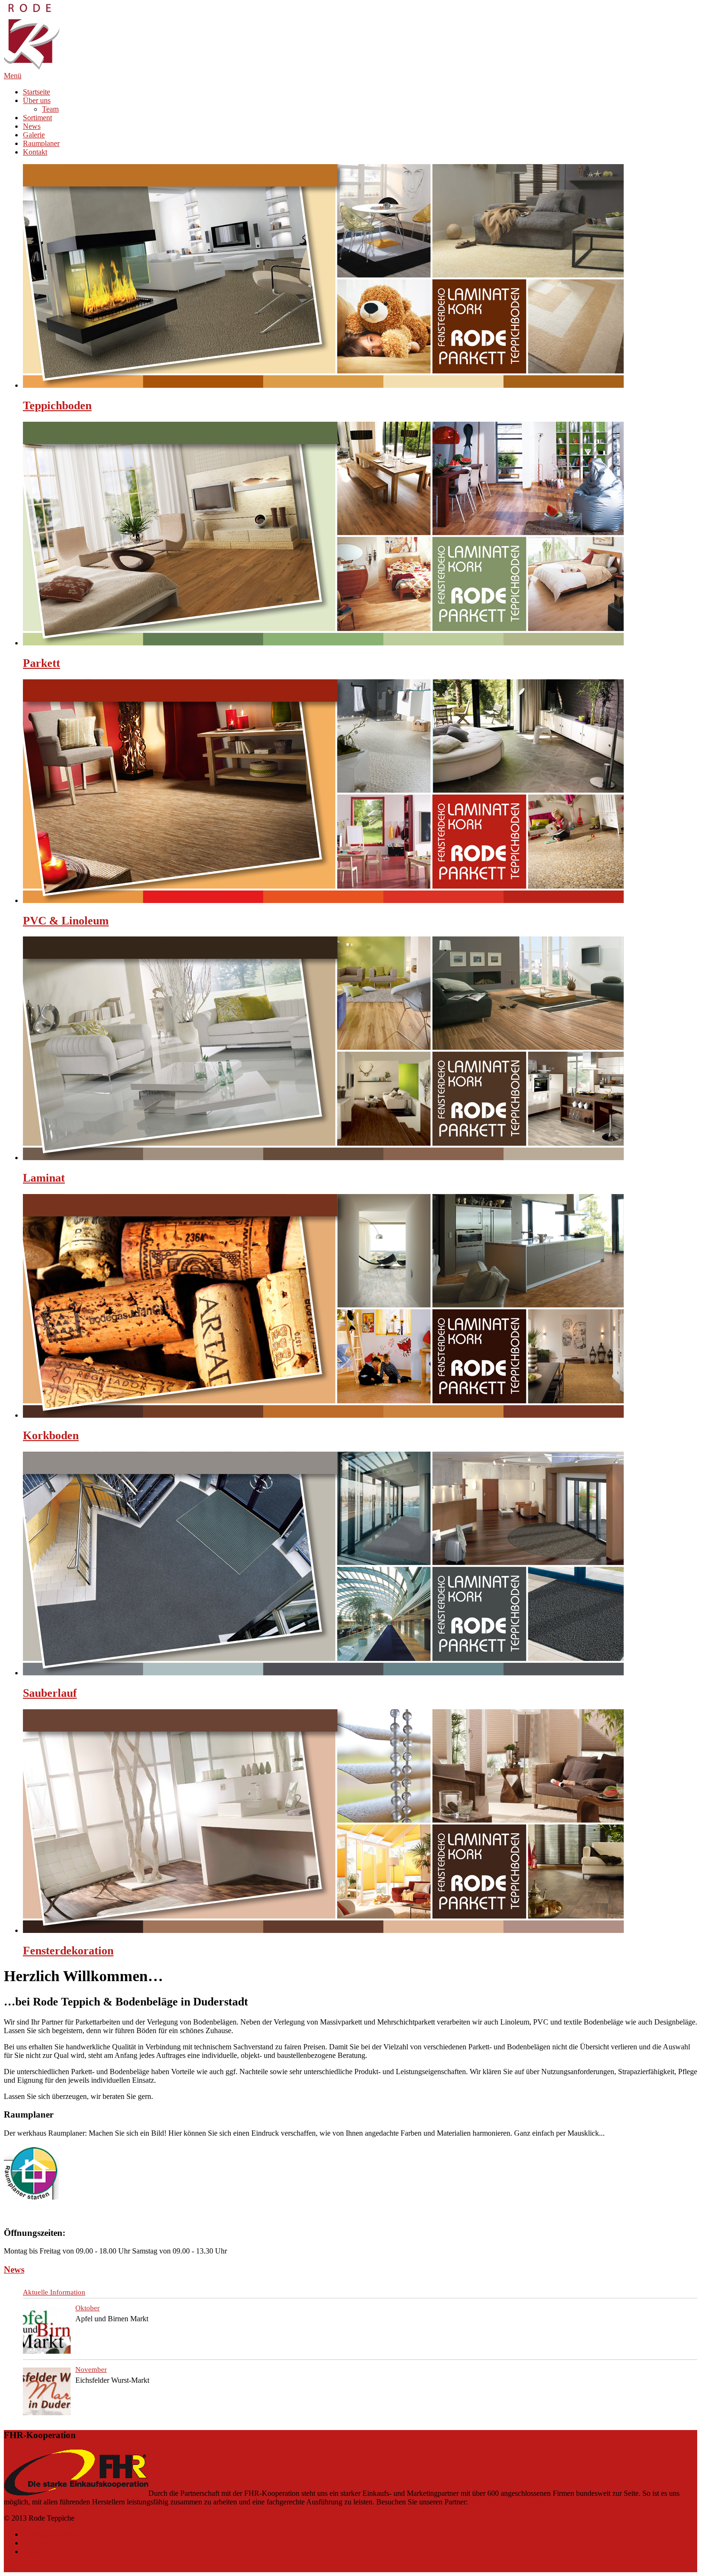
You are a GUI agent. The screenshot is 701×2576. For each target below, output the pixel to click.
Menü (13, 76)
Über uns (37, 100)
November (91, 2369)
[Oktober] (47, 2331)
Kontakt (35, 152)
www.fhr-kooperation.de (507, 2502)
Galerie (34, 135)
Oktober (88, 2308)
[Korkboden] (323, 1415)
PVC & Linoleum (66, 921)
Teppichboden (57, 405)
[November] (47, 2392)
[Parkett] (323, 643)
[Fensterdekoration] (323, 1930)
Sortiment (37, 118)
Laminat (44, 1178)
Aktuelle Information (54, 2292)
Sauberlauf (50, 1693)
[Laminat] (323, 1158)
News (32, 126)
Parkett (41, 663)
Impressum (39, 2543)
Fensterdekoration (68, 1951)
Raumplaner (41, 143)
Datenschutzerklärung (56, 2534)
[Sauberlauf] (323, 1673)
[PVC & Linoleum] (323, 900)
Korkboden (51, 1435)
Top (10, 2568)
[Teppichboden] (323, 385)
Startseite (36, 92)
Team (50, 109)
